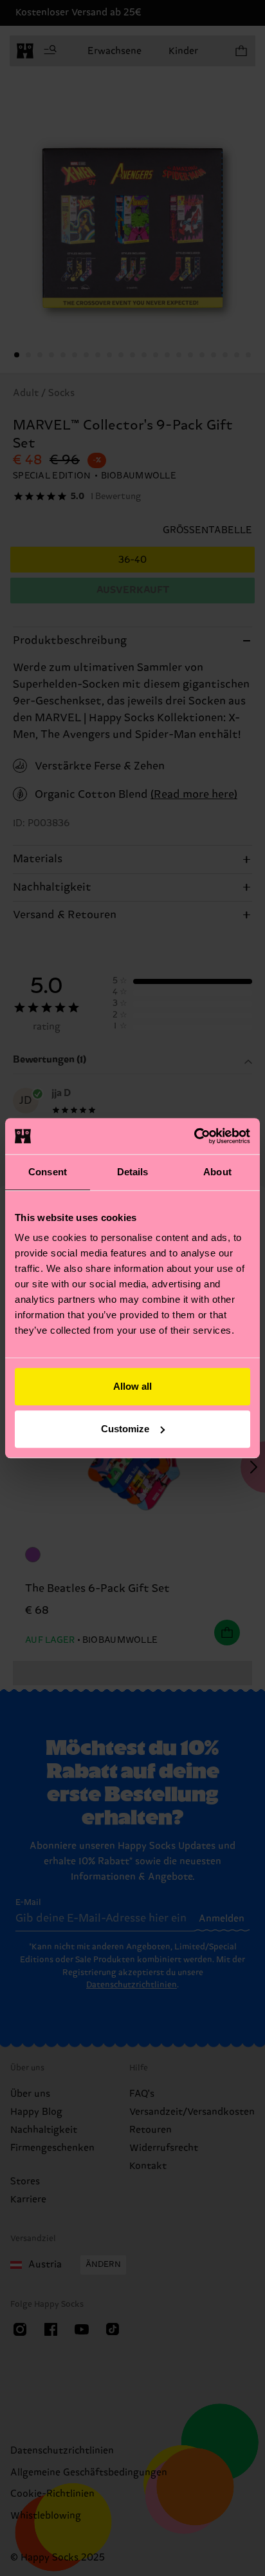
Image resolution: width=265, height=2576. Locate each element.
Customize (125, 1429)
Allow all (132, 1386)
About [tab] (217, 1172)
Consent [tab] (48, 1172)
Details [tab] (133, 1172)
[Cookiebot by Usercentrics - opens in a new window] (194, 1136)
